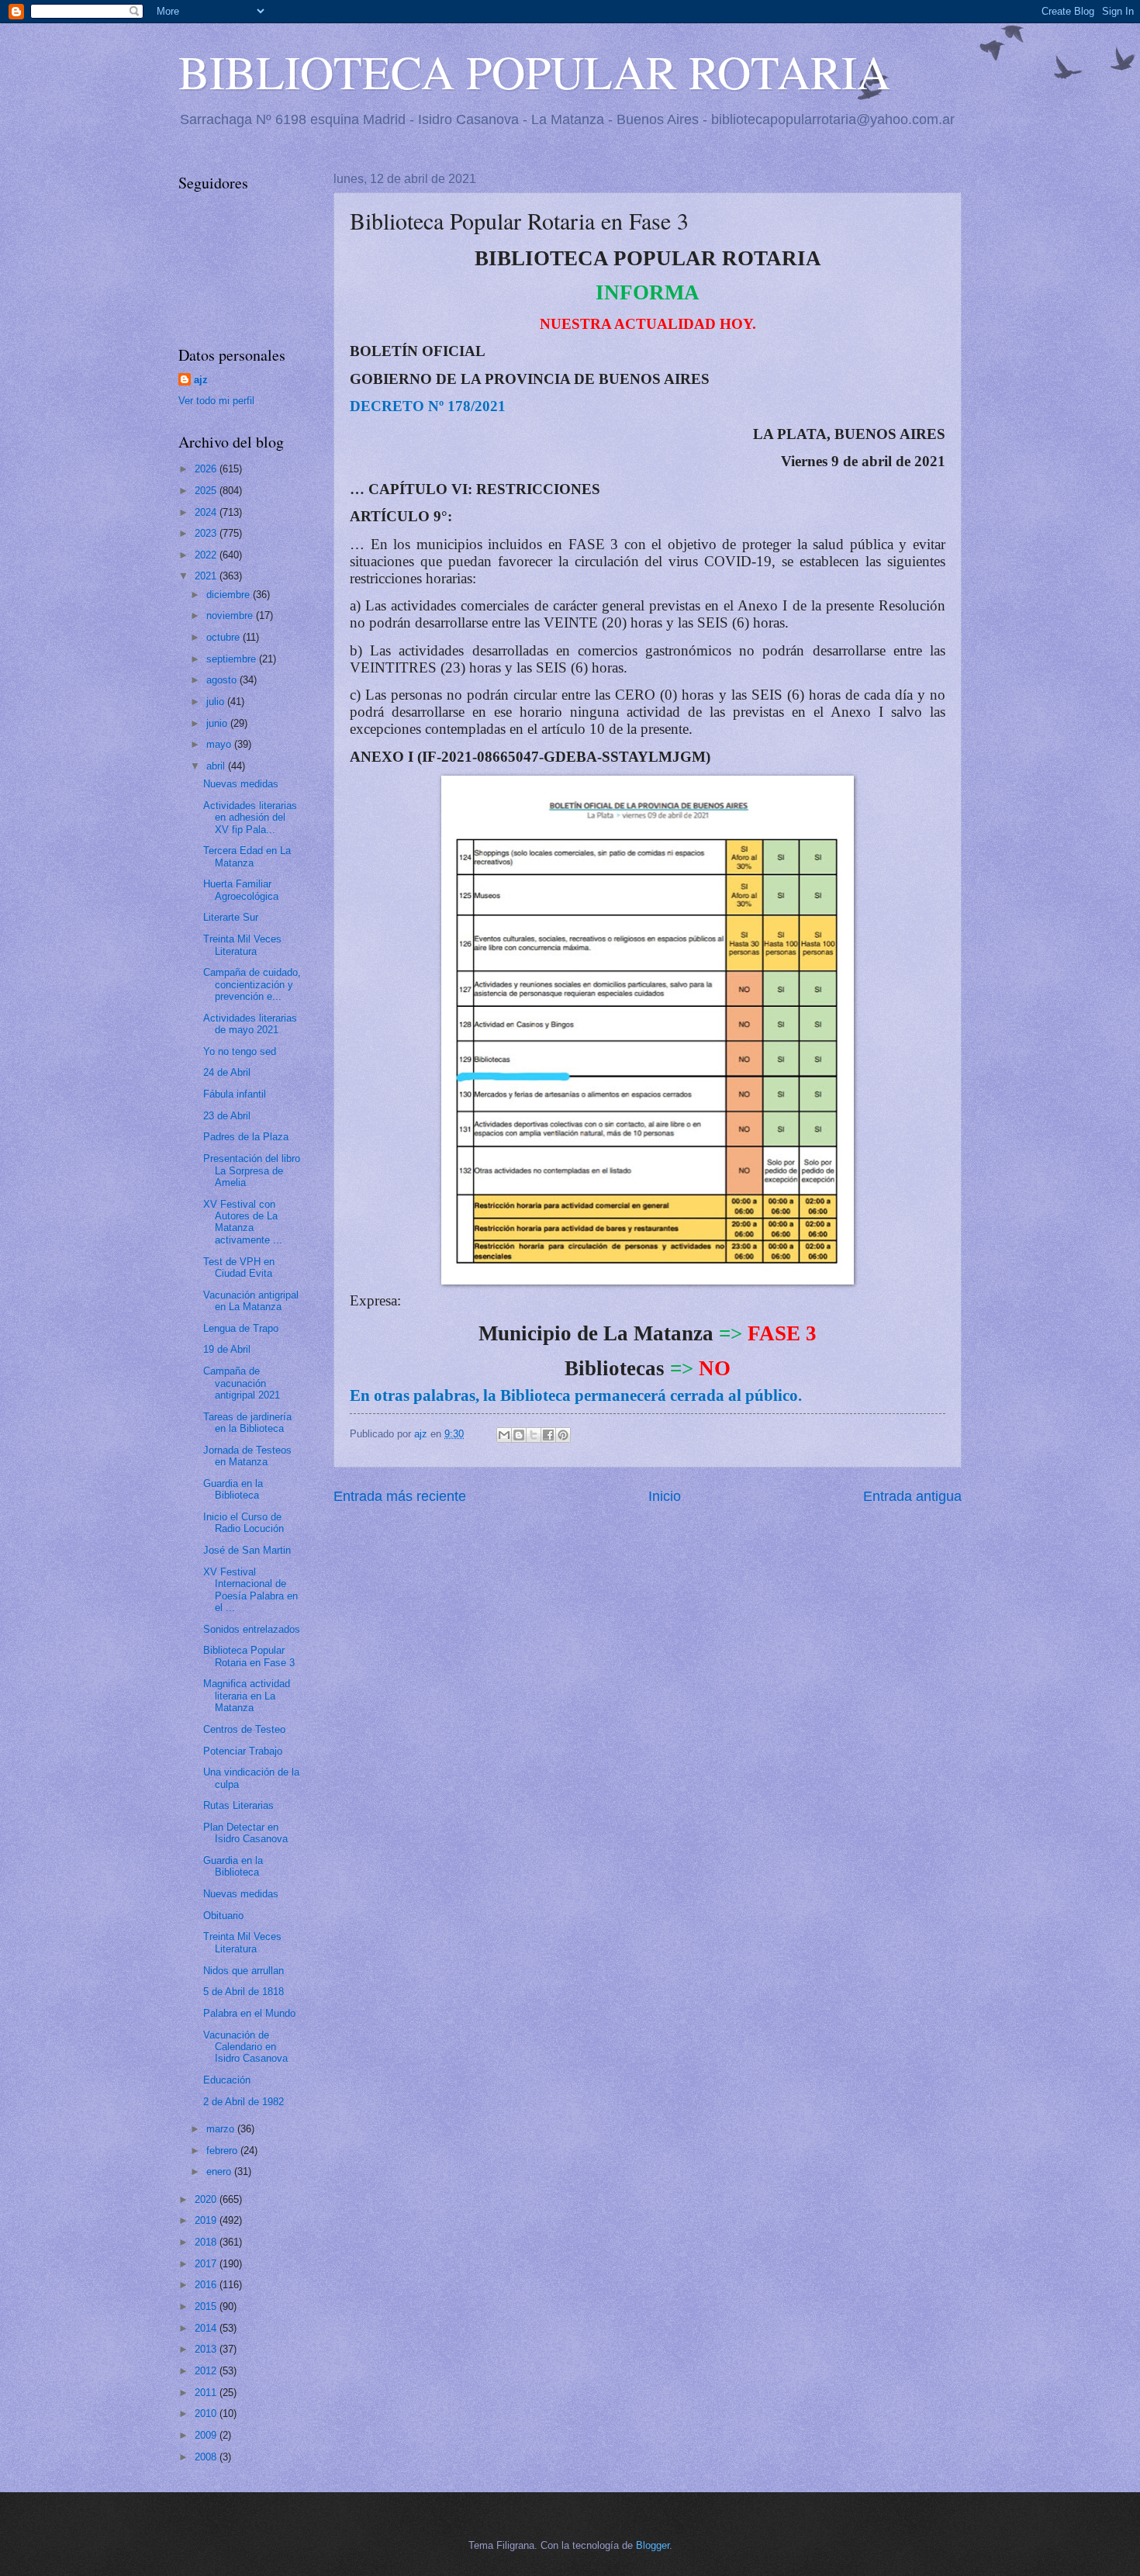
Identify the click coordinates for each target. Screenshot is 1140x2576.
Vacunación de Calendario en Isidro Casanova (245, 2047)
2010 (207, 2413)
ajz (201, 380)
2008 (207, 2457)
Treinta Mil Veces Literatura (242, 945)
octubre (225, 637)
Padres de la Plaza (246, 1137)
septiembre (233, 659)
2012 (207, 2371)
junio (218, 723)
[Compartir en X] (534, 1435)
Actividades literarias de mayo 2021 (250, 1024)
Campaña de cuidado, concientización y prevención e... (252, 984)
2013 (207, 2349)
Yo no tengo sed (240, 1051)
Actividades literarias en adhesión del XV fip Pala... (250, 818)
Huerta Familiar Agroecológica (241, 890)
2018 (207, 2242)
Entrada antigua (912, 1496)
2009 (207, 2435)
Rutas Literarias (238, 1805)
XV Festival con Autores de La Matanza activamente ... (243, 1222)
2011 (207, 2393)
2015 (207, 2306)
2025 (207, 491)
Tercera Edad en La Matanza (247, 856)
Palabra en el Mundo (249, 2013)
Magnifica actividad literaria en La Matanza (247, 1696)
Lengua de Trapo (241, 1328)
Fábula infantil (235, 1094)
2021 (207, 576)
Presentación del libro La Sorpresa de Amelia (252, 1170)
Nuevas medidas (241, 784)
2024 (207, 512)
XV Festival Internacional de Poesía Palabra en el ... (250, 1590)
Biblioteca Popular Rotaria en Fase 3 (249, 1656)
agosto (223, 680)
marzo (222, 2129)
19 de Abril (227, 1349)
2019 (207, 2220)
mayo (220, 744)
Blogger (653, 2545)
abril (217, 766)
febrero (223, 2151)
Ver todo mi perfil (216, 401)
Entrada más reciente (400, 1496)
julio (217, 702)
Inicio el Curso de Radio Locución (244, 1523)
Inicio (665, 1496)
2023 (207, 533)
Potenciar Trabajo (243, 1751)
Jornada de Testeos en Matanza (247, 1456)
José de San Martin (247, 1550)
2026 (207, 469)
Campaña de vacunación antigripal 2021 (242, 1383)
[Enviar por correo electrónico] (504, 1435)
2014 (207, 2328)
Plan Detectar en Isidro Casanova (245, 1833)
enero (220, 2171)
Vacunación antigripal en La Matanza (251, 1301)
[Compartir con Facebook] (548, 1435)
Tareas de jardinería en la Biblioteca (247, 1423)
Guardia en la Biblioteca (233, 1489)
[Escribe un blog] (519, 1435)
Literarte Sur (231, 917)
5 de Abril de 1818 (244, 1992)
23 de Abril (227, 1116)
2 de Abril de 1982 (244, 2102)
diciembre (230, 595)
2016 (207, 2285)
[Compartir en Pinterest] (563, 1435)
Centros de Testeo (244, 1729)
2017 (207, 2264)
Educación (227, 2080)
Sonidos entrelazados (252, 1629)
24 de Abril (227, 1072)
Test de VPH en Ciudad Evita (239, 1267)
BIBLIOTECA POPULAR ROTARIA (534, 71)
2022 (207, 555)
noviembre (231, 615)
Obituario (223, 1916)
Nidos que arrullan (244, 1971)
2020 (207, 2199)
